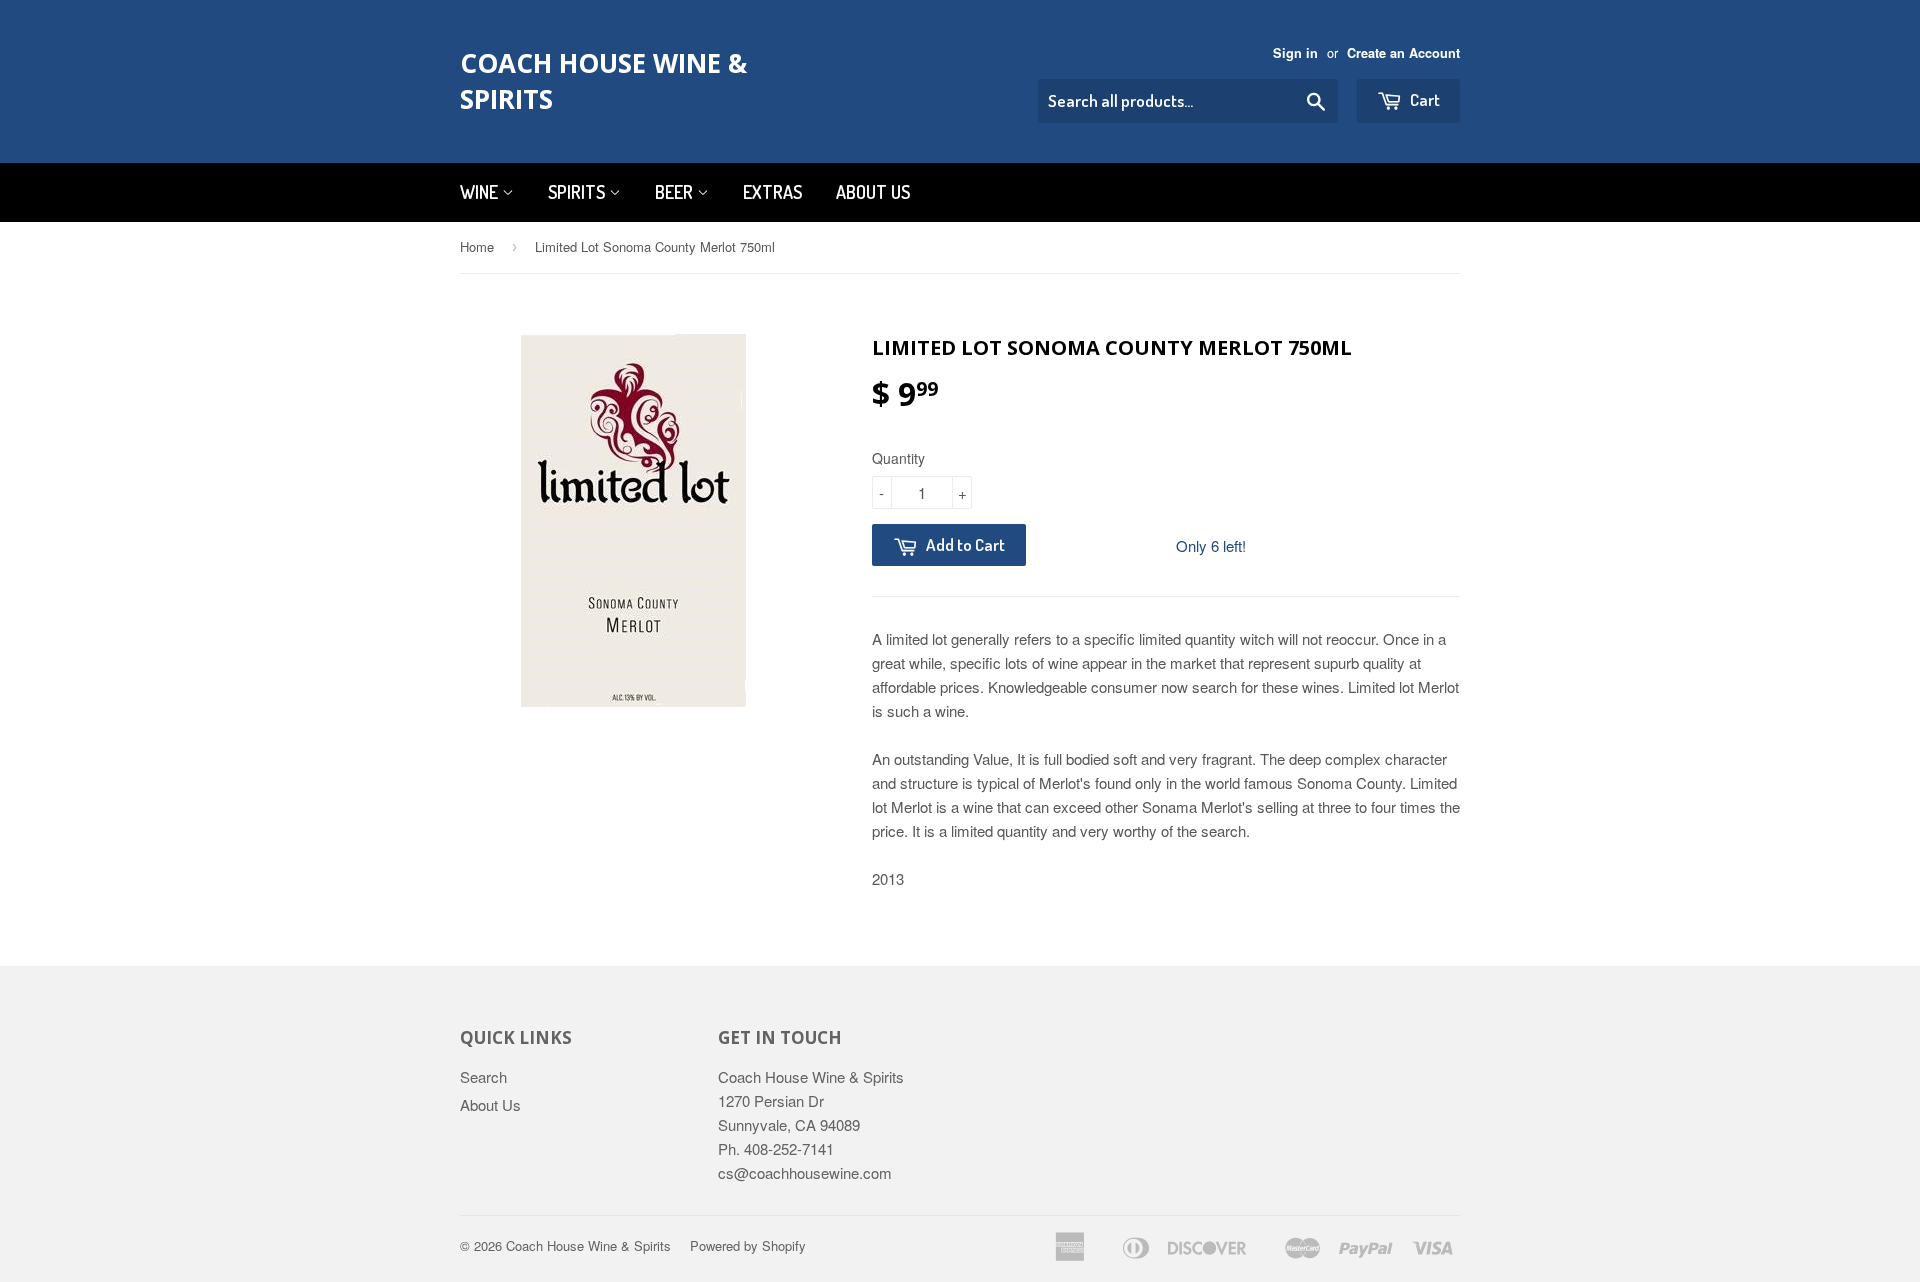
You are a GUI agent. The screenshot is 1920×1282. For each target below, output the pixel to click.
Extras (772, 192)
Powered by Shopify (748, 1245)
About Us (873, 192)
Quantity (898, 458)
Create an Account (1403, 53)
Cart (1423, 99)
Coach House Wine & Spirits (603, 81)
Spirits (578, 192)
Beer (676, 192)
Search (483, 1076)
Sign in (1295, 53)
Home (477, 246)
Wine (481, 192)
